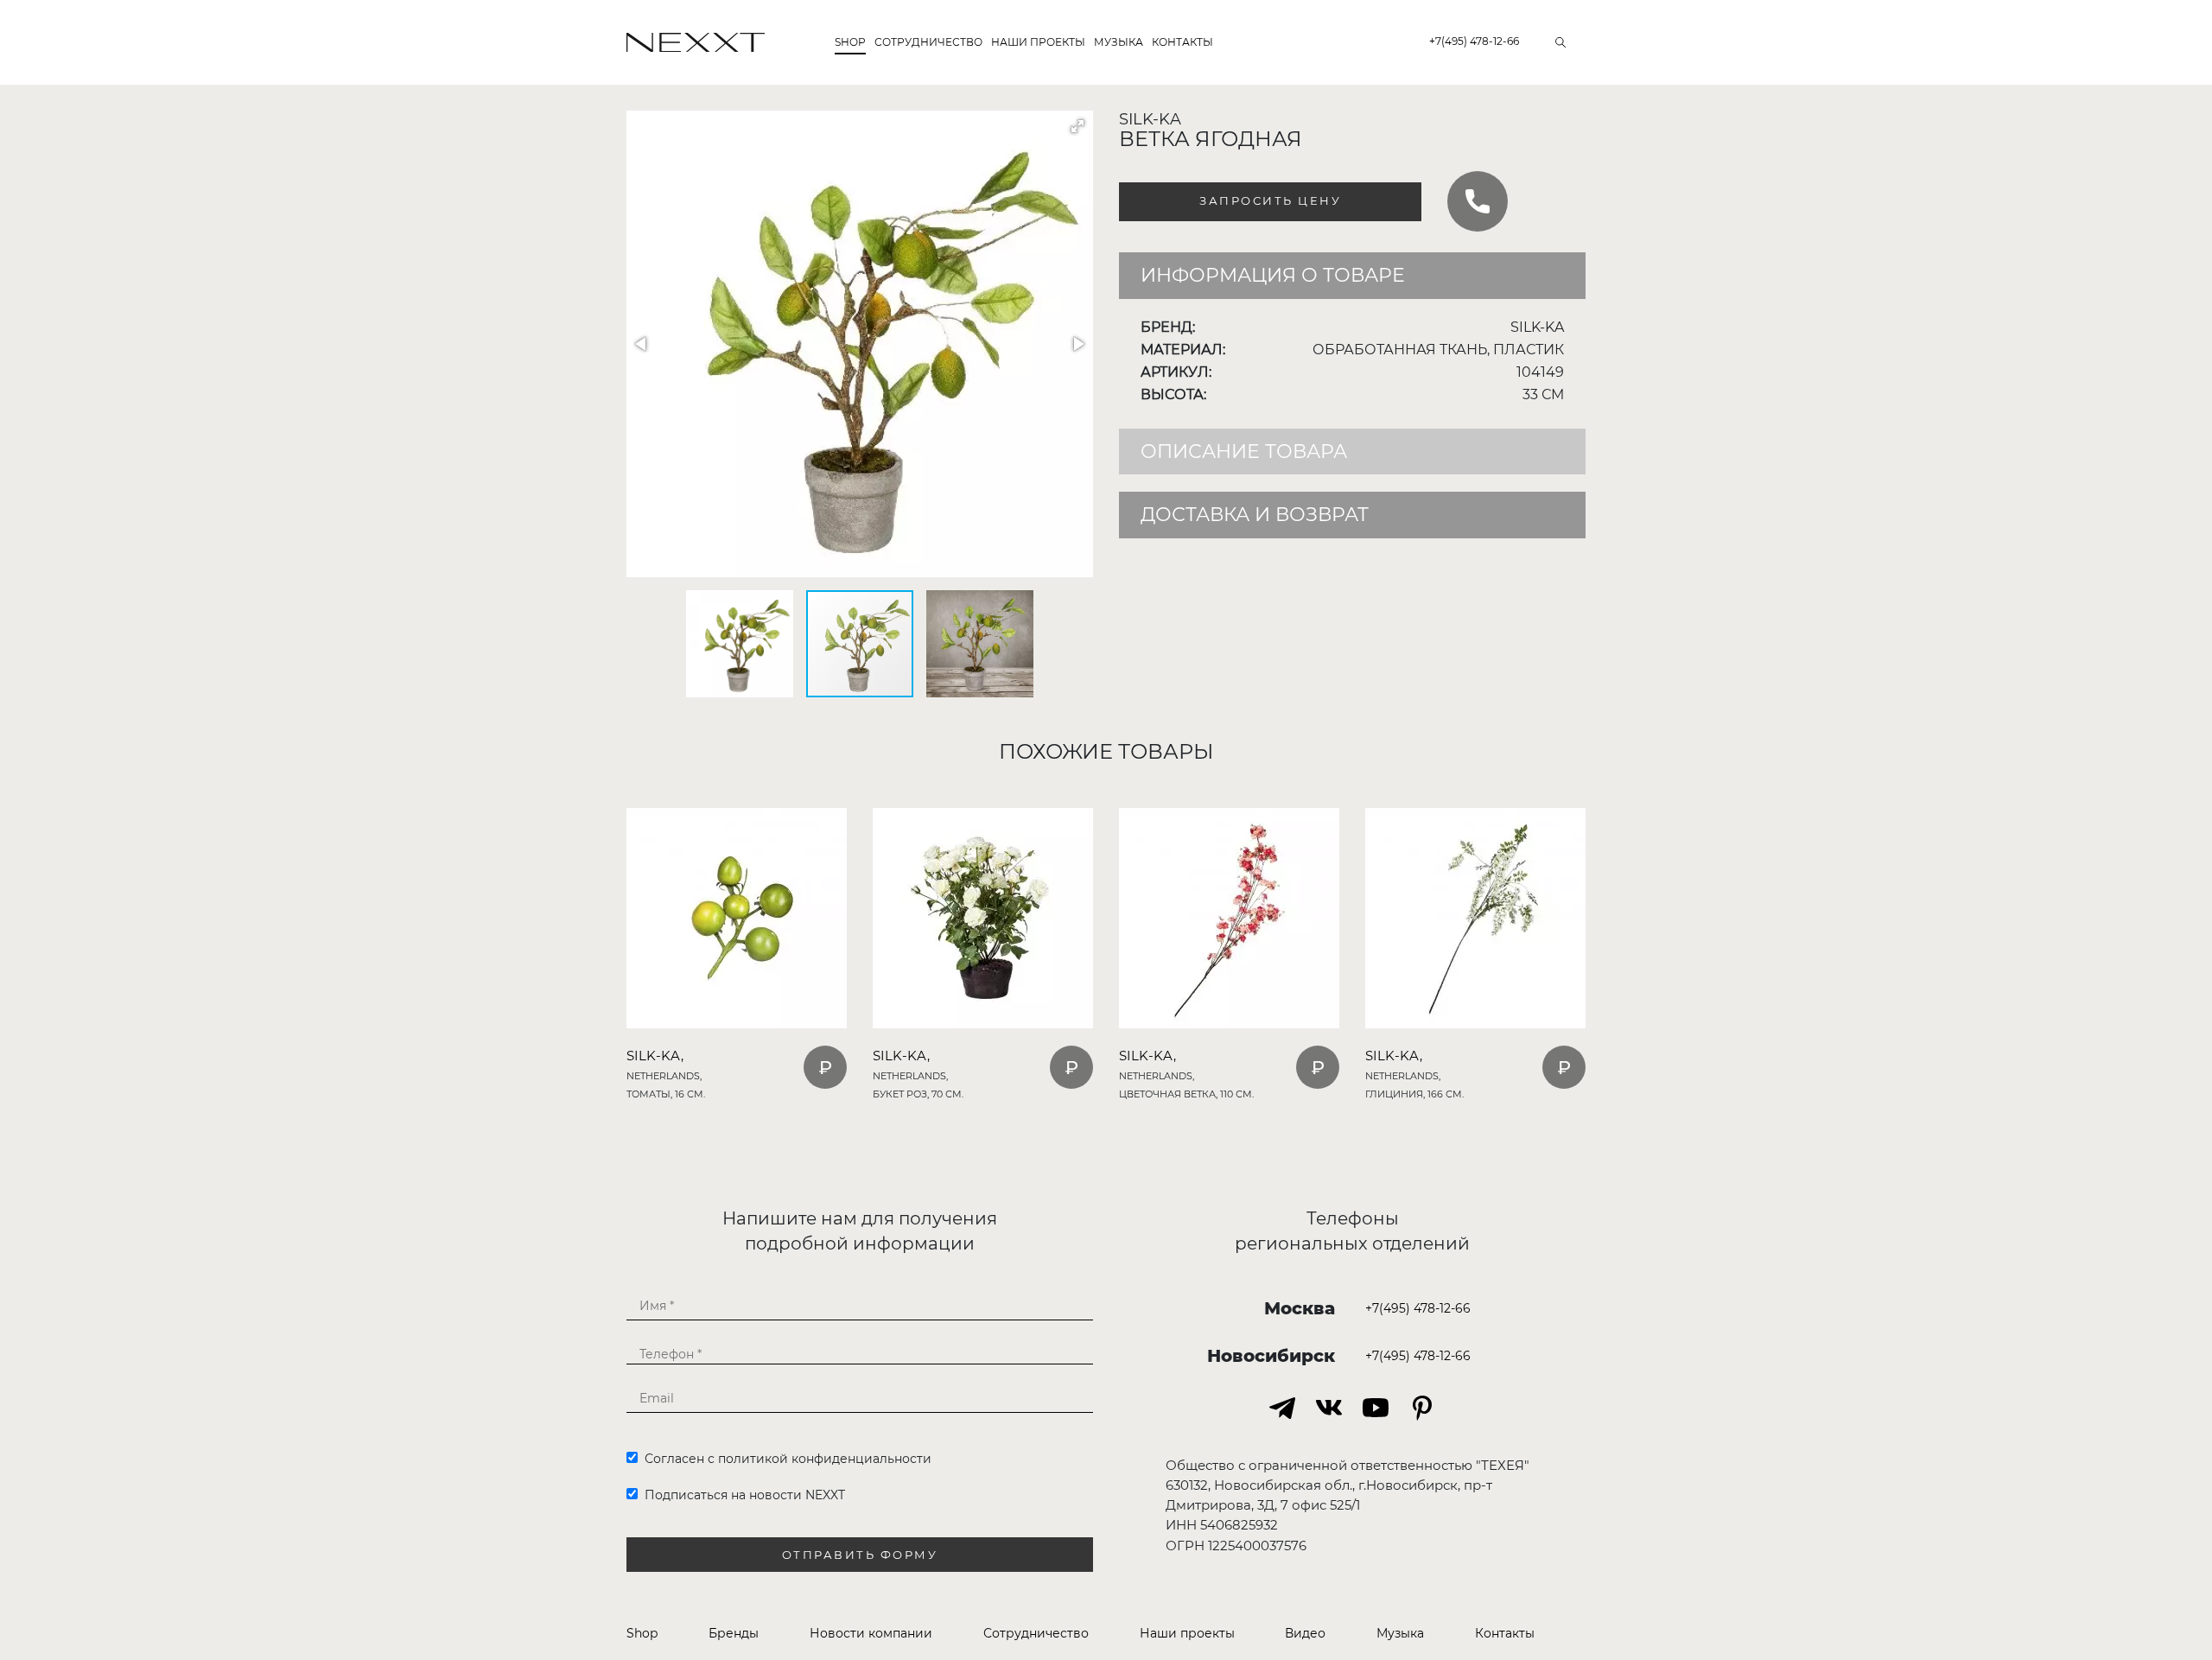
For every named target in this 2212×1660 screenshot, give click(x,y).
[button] (1077, 126)
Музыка (1119, 42)
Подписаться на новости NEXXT (741, 1495)
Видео (1305, 1633)
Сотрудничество (928, 42)
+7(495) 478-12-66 (1474, 41)
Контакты (1182, 42)
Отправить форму (860, 1555)
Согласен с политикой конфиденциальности (785, 1459)
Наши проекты (1038, 42)
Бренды (734, 1633)
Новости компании (871, 1633)
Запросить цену (1270, 201)
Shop (850, 42)
